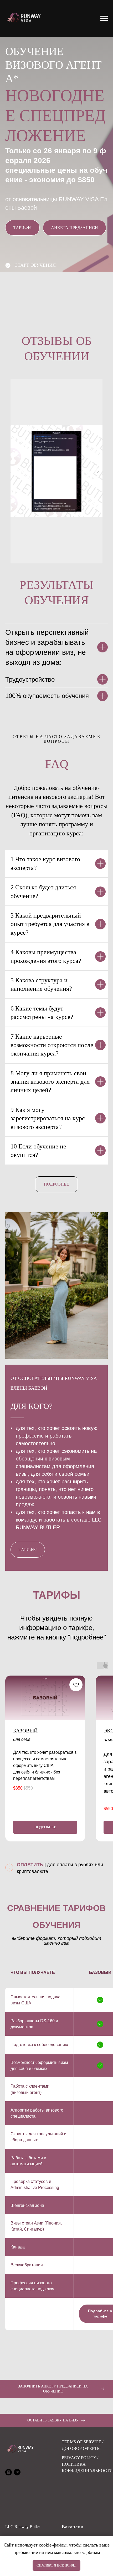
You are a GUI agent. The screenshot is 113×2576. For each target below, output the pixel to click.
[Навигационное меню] (104, 18)
